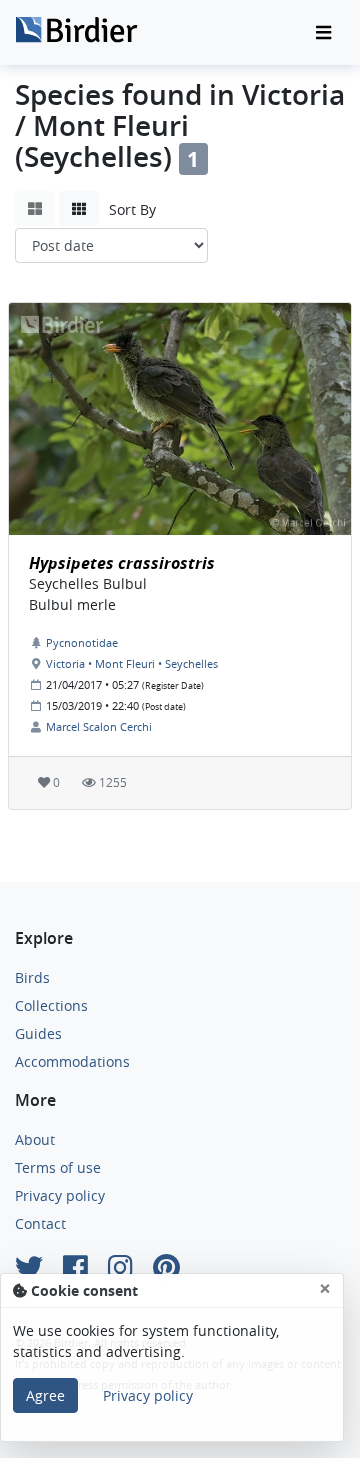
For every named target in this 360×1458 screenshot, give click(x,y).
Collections (51, 1005)
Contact (40, 1223)
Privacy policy (60, 1195)
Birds (32, 977)
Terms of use (58, 1167)
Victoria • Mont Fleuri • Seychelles (132, 663)
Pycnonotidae (82, 642)
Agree (45, 1395)
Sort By (132, 209)
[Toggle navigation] (323, 33)
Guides (38, 1033)
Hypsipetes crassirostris (122, 563)
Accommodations (72, 1061)
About (35, 1139)
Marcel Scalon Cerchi (99, 726)
